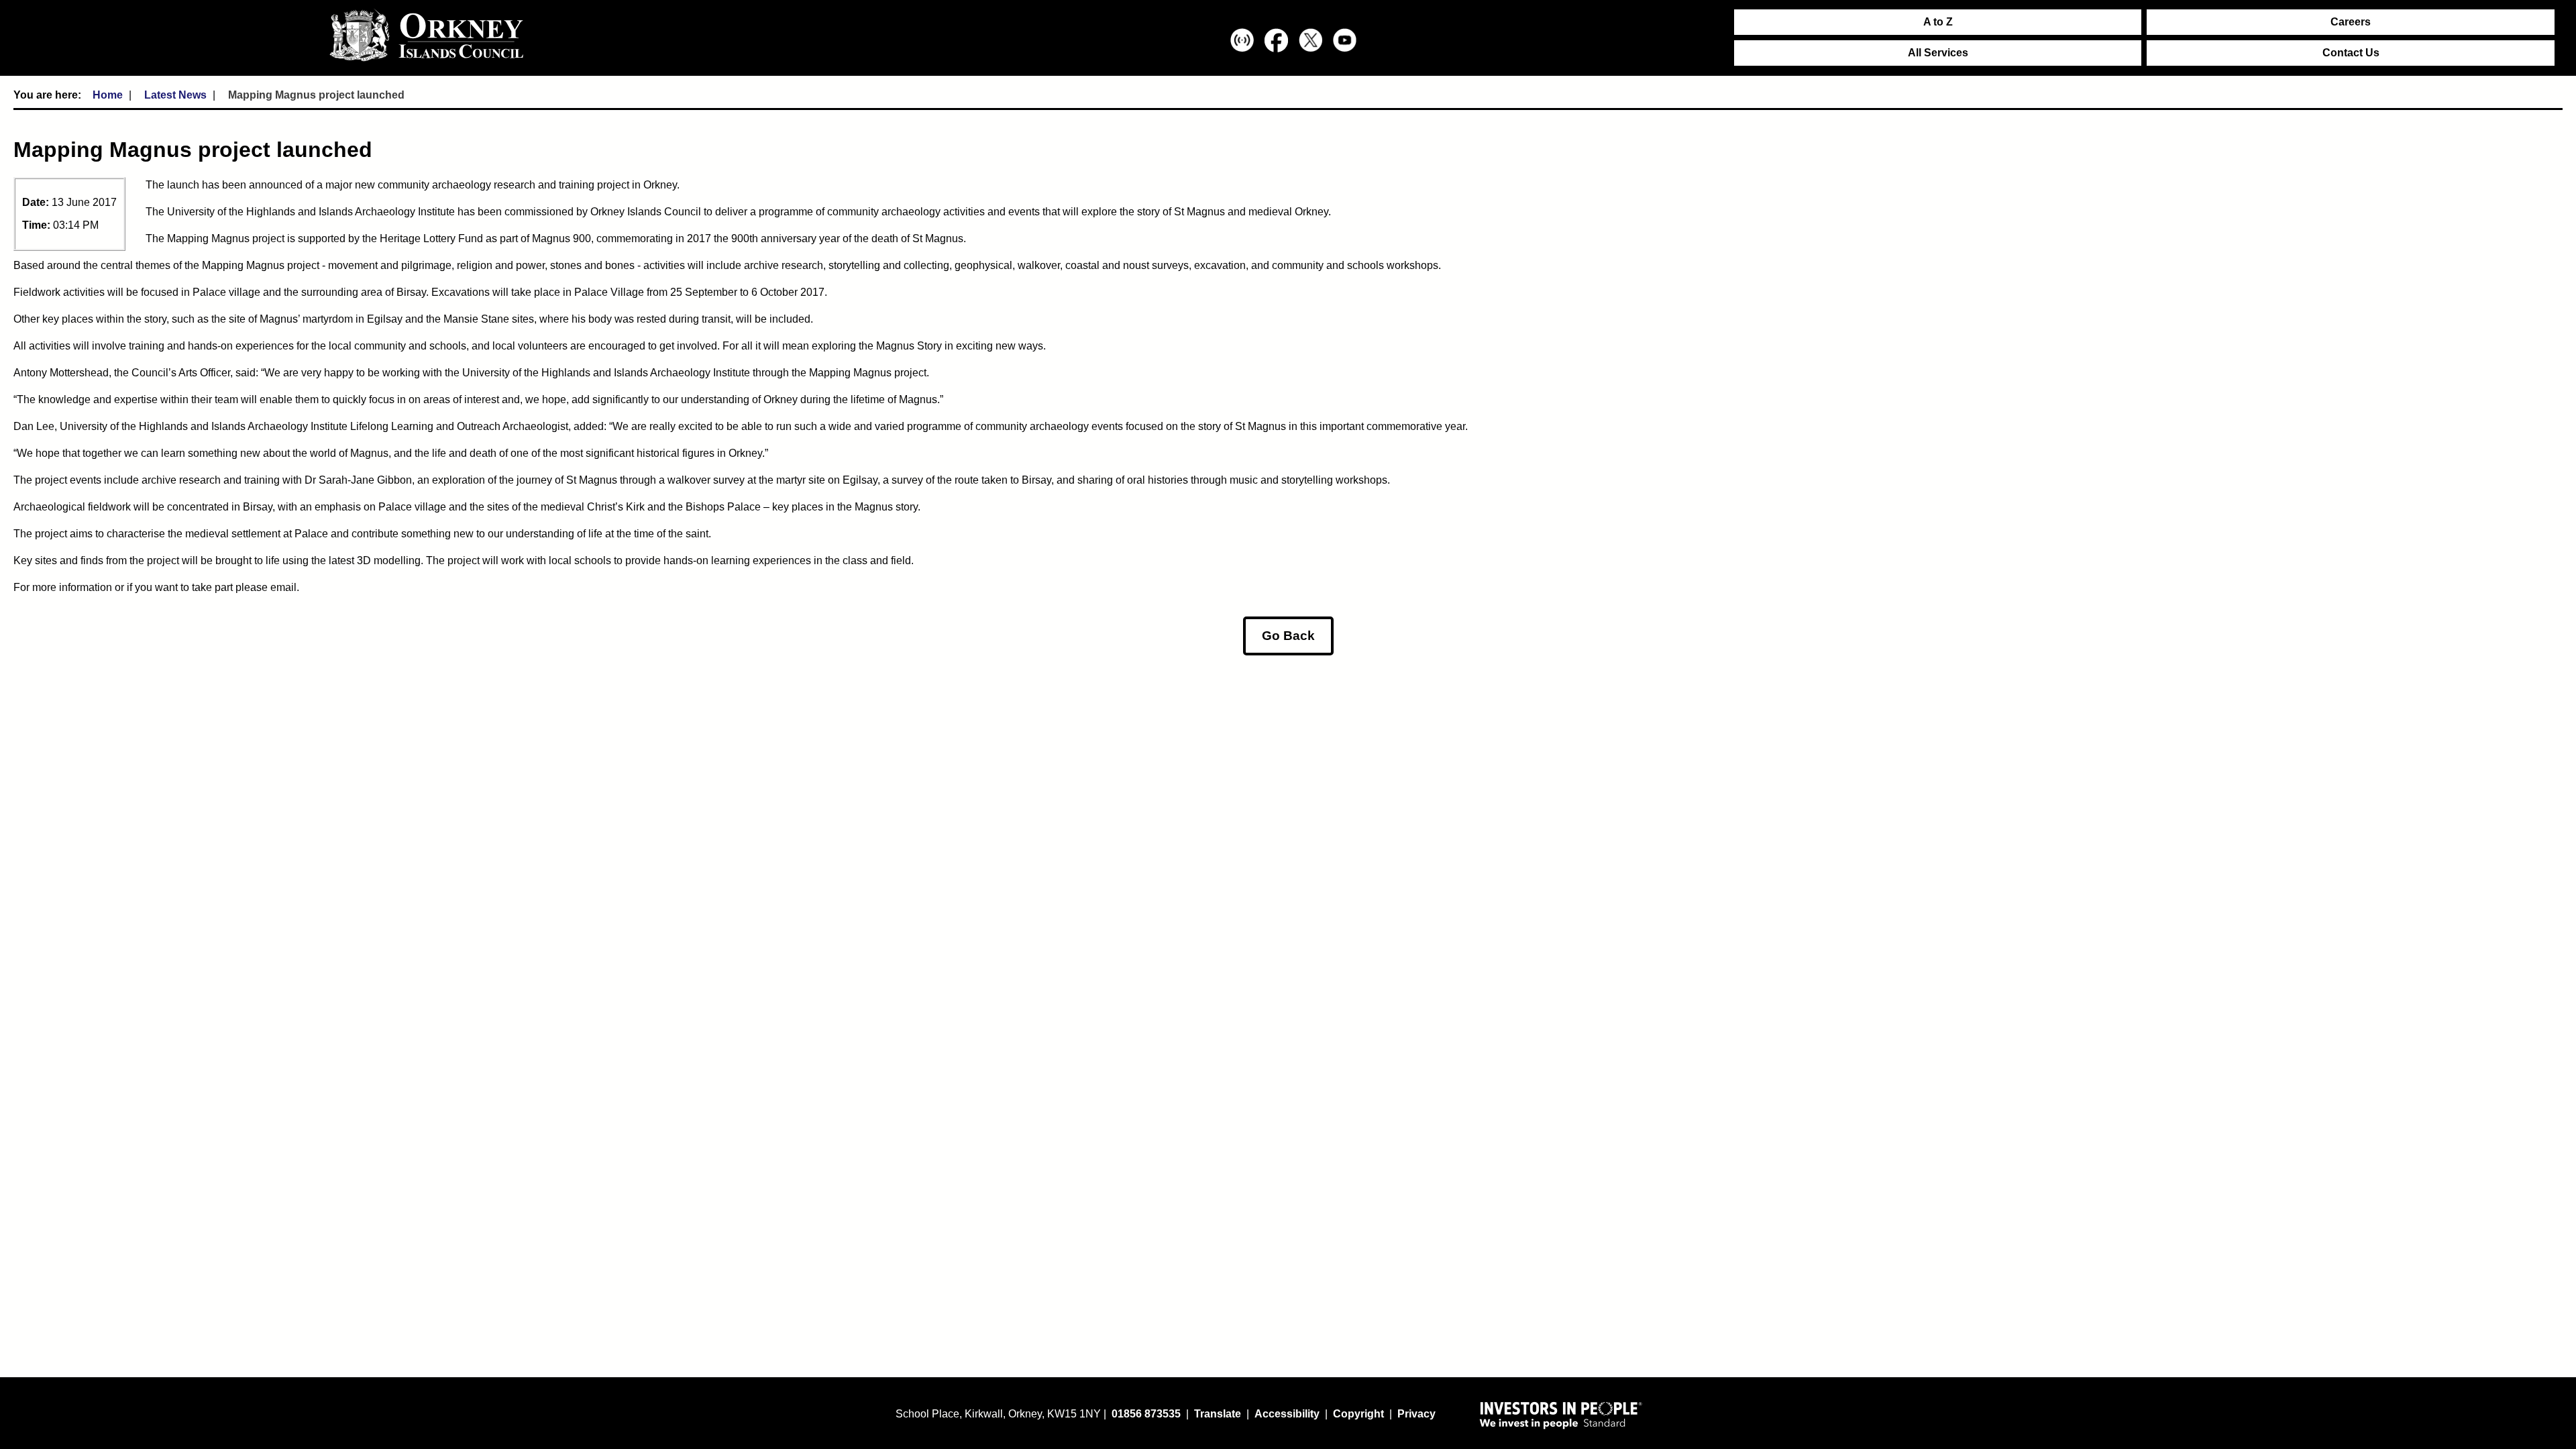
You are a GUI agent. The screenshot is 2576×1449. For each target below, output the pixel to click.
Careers (2351, 22)
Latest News (175, 95)
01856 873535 (1146, 1414)
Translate (1218, 1414)
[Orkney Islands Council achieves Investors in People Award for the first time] (1561, 1415)
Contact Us (2351, 53)
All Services (1938, 53)
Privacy (1416, 1414)
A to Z (1938, 22)
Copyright (1358, 1414)
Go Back (1288, 636)
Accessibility (1287, 1414)
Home (108, 95)
